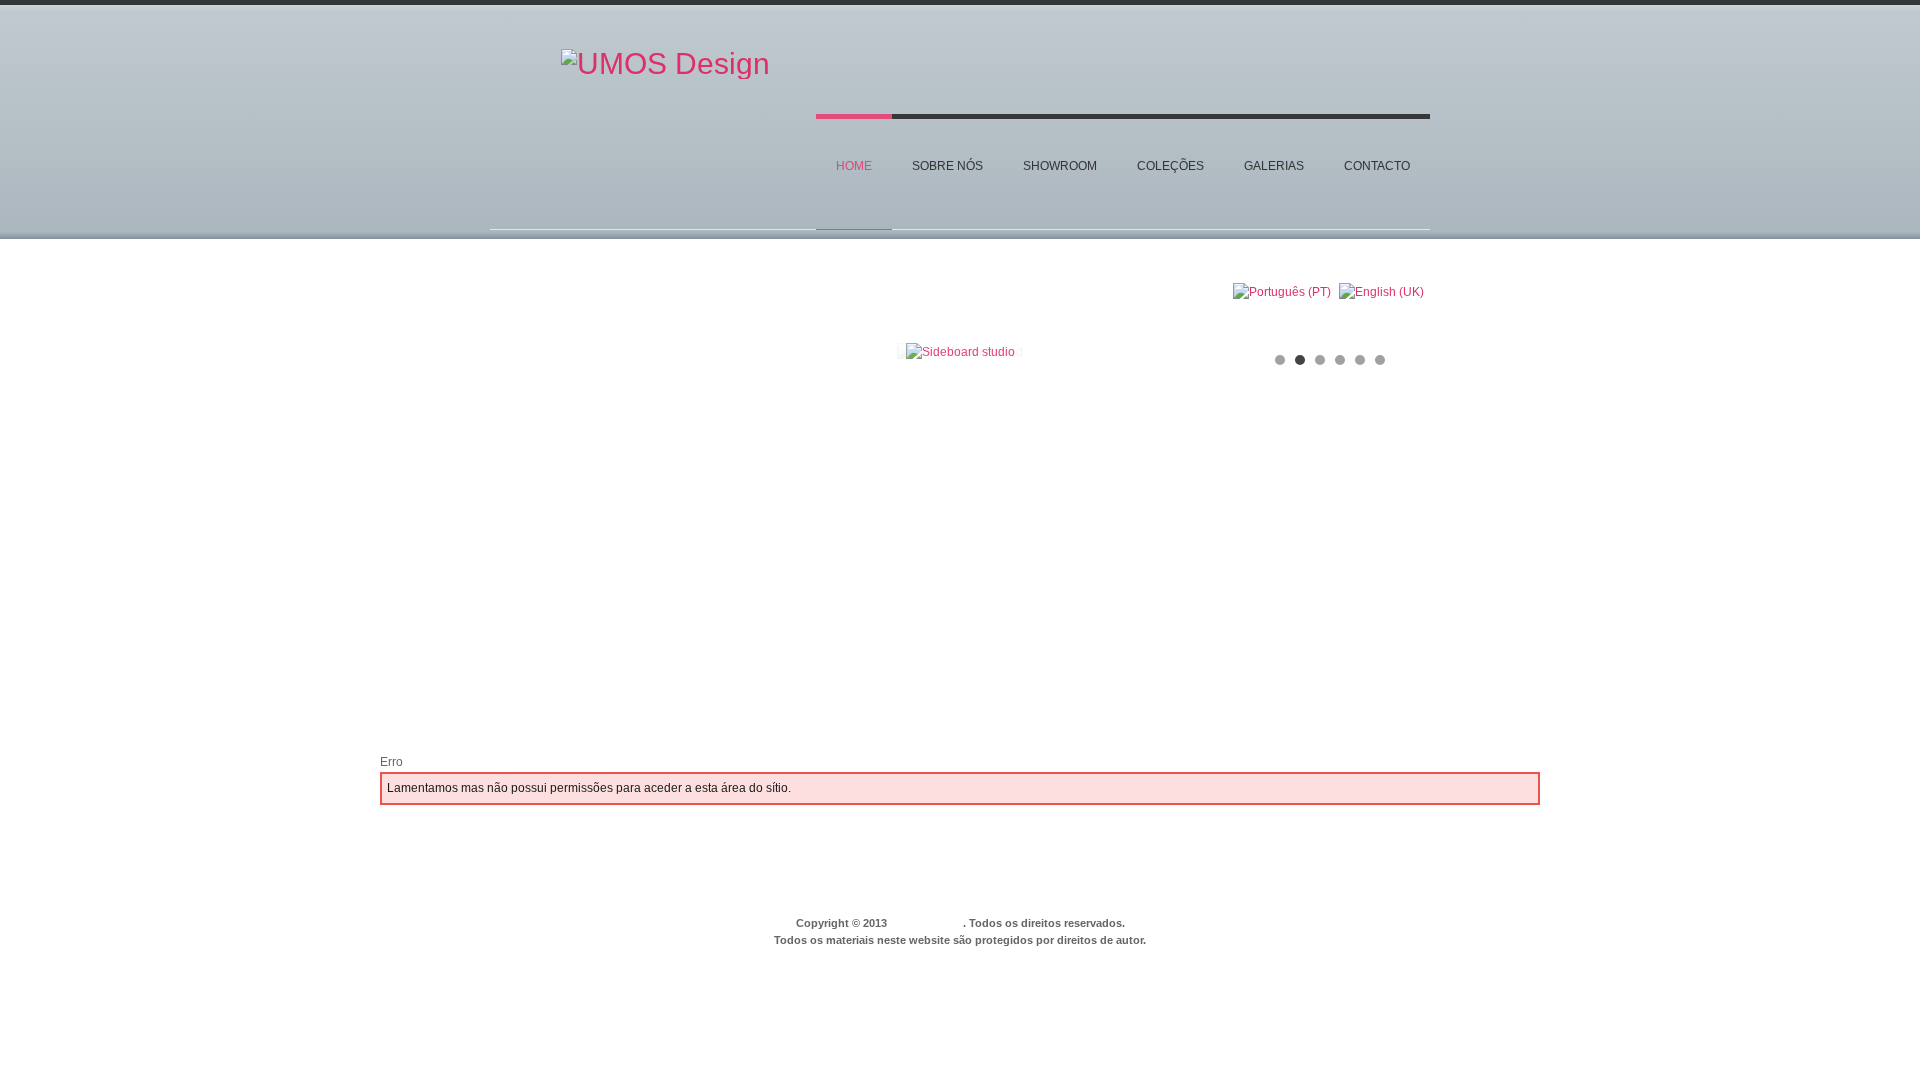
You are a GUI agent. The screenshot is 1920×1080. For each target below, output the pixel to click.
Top (1428, 885)
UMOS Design (926, 923)
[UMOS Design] (665, 74)
